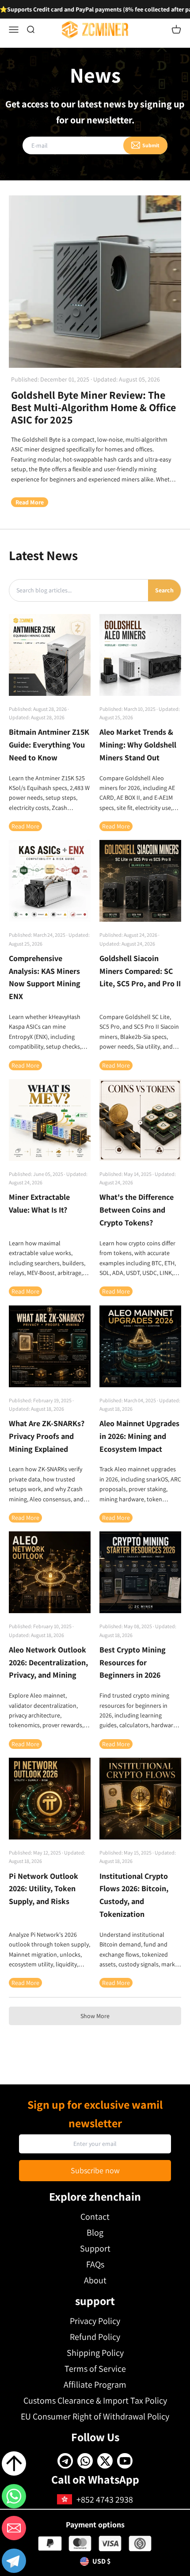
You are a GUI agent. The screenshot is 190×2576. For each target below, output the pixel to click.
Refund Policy (95, 2337)
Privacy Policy (95, 2321)
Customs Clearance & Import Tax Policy (95, 2400)
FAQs (95, 2264)
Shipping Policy (95, 2353)
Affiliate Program (95, 2385)
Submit (151, 145)
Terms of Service (95, 2369)
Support (95, 2248)
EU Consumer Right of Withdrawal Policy (95, 2416)
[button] (14, 2562)
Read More (30, 502)
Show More (95, 2016)
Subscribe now (95, 2170)
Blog (95, 2233)
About (95, 2280)
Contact (95, 2217)
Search (164, 590)
